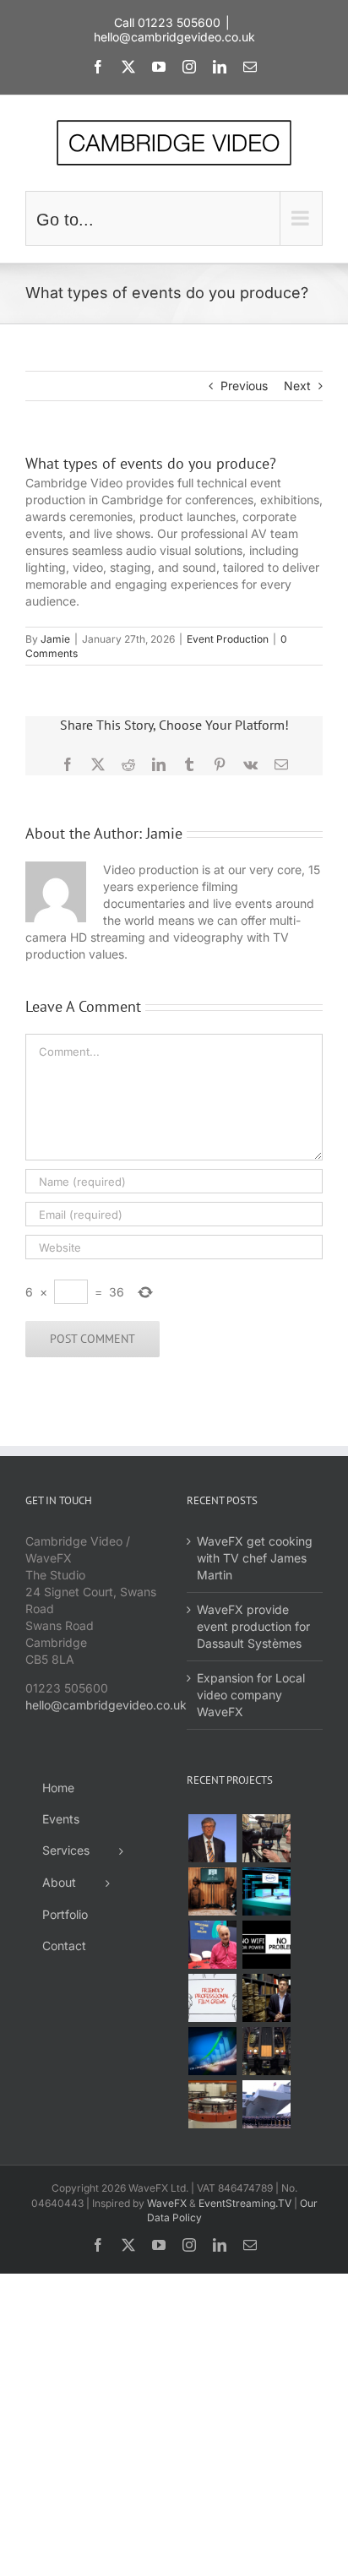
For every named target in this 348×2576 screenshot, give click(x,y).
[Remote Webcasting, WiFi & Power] (266, 1945)
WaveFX (167, 2203)
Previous (244, 386)
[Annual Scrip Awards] (212, 2051)
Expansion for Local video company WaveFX (251, 1695)
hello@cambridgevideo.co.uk (174, 37)
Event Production (228, 639)
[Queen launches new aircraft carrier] (266, 2104)
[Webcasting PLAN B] (212, 1945)
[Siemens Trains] (266, 2051)
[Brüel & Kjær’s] (212, 2104)
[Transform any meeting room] (266, 1891)
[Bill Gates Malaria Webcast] (212, 1838)
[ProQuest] (266, 1998)
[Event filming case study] (266, 1838)
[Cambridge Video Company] (212, 1998)
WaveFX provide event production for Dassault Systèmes (253, 1626)
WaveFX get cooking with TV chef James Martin (255, 1558)
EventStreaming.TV (245, 2203)
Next (297, 386)
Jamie (55, 639)
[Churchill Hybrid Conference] (212, 1891)
